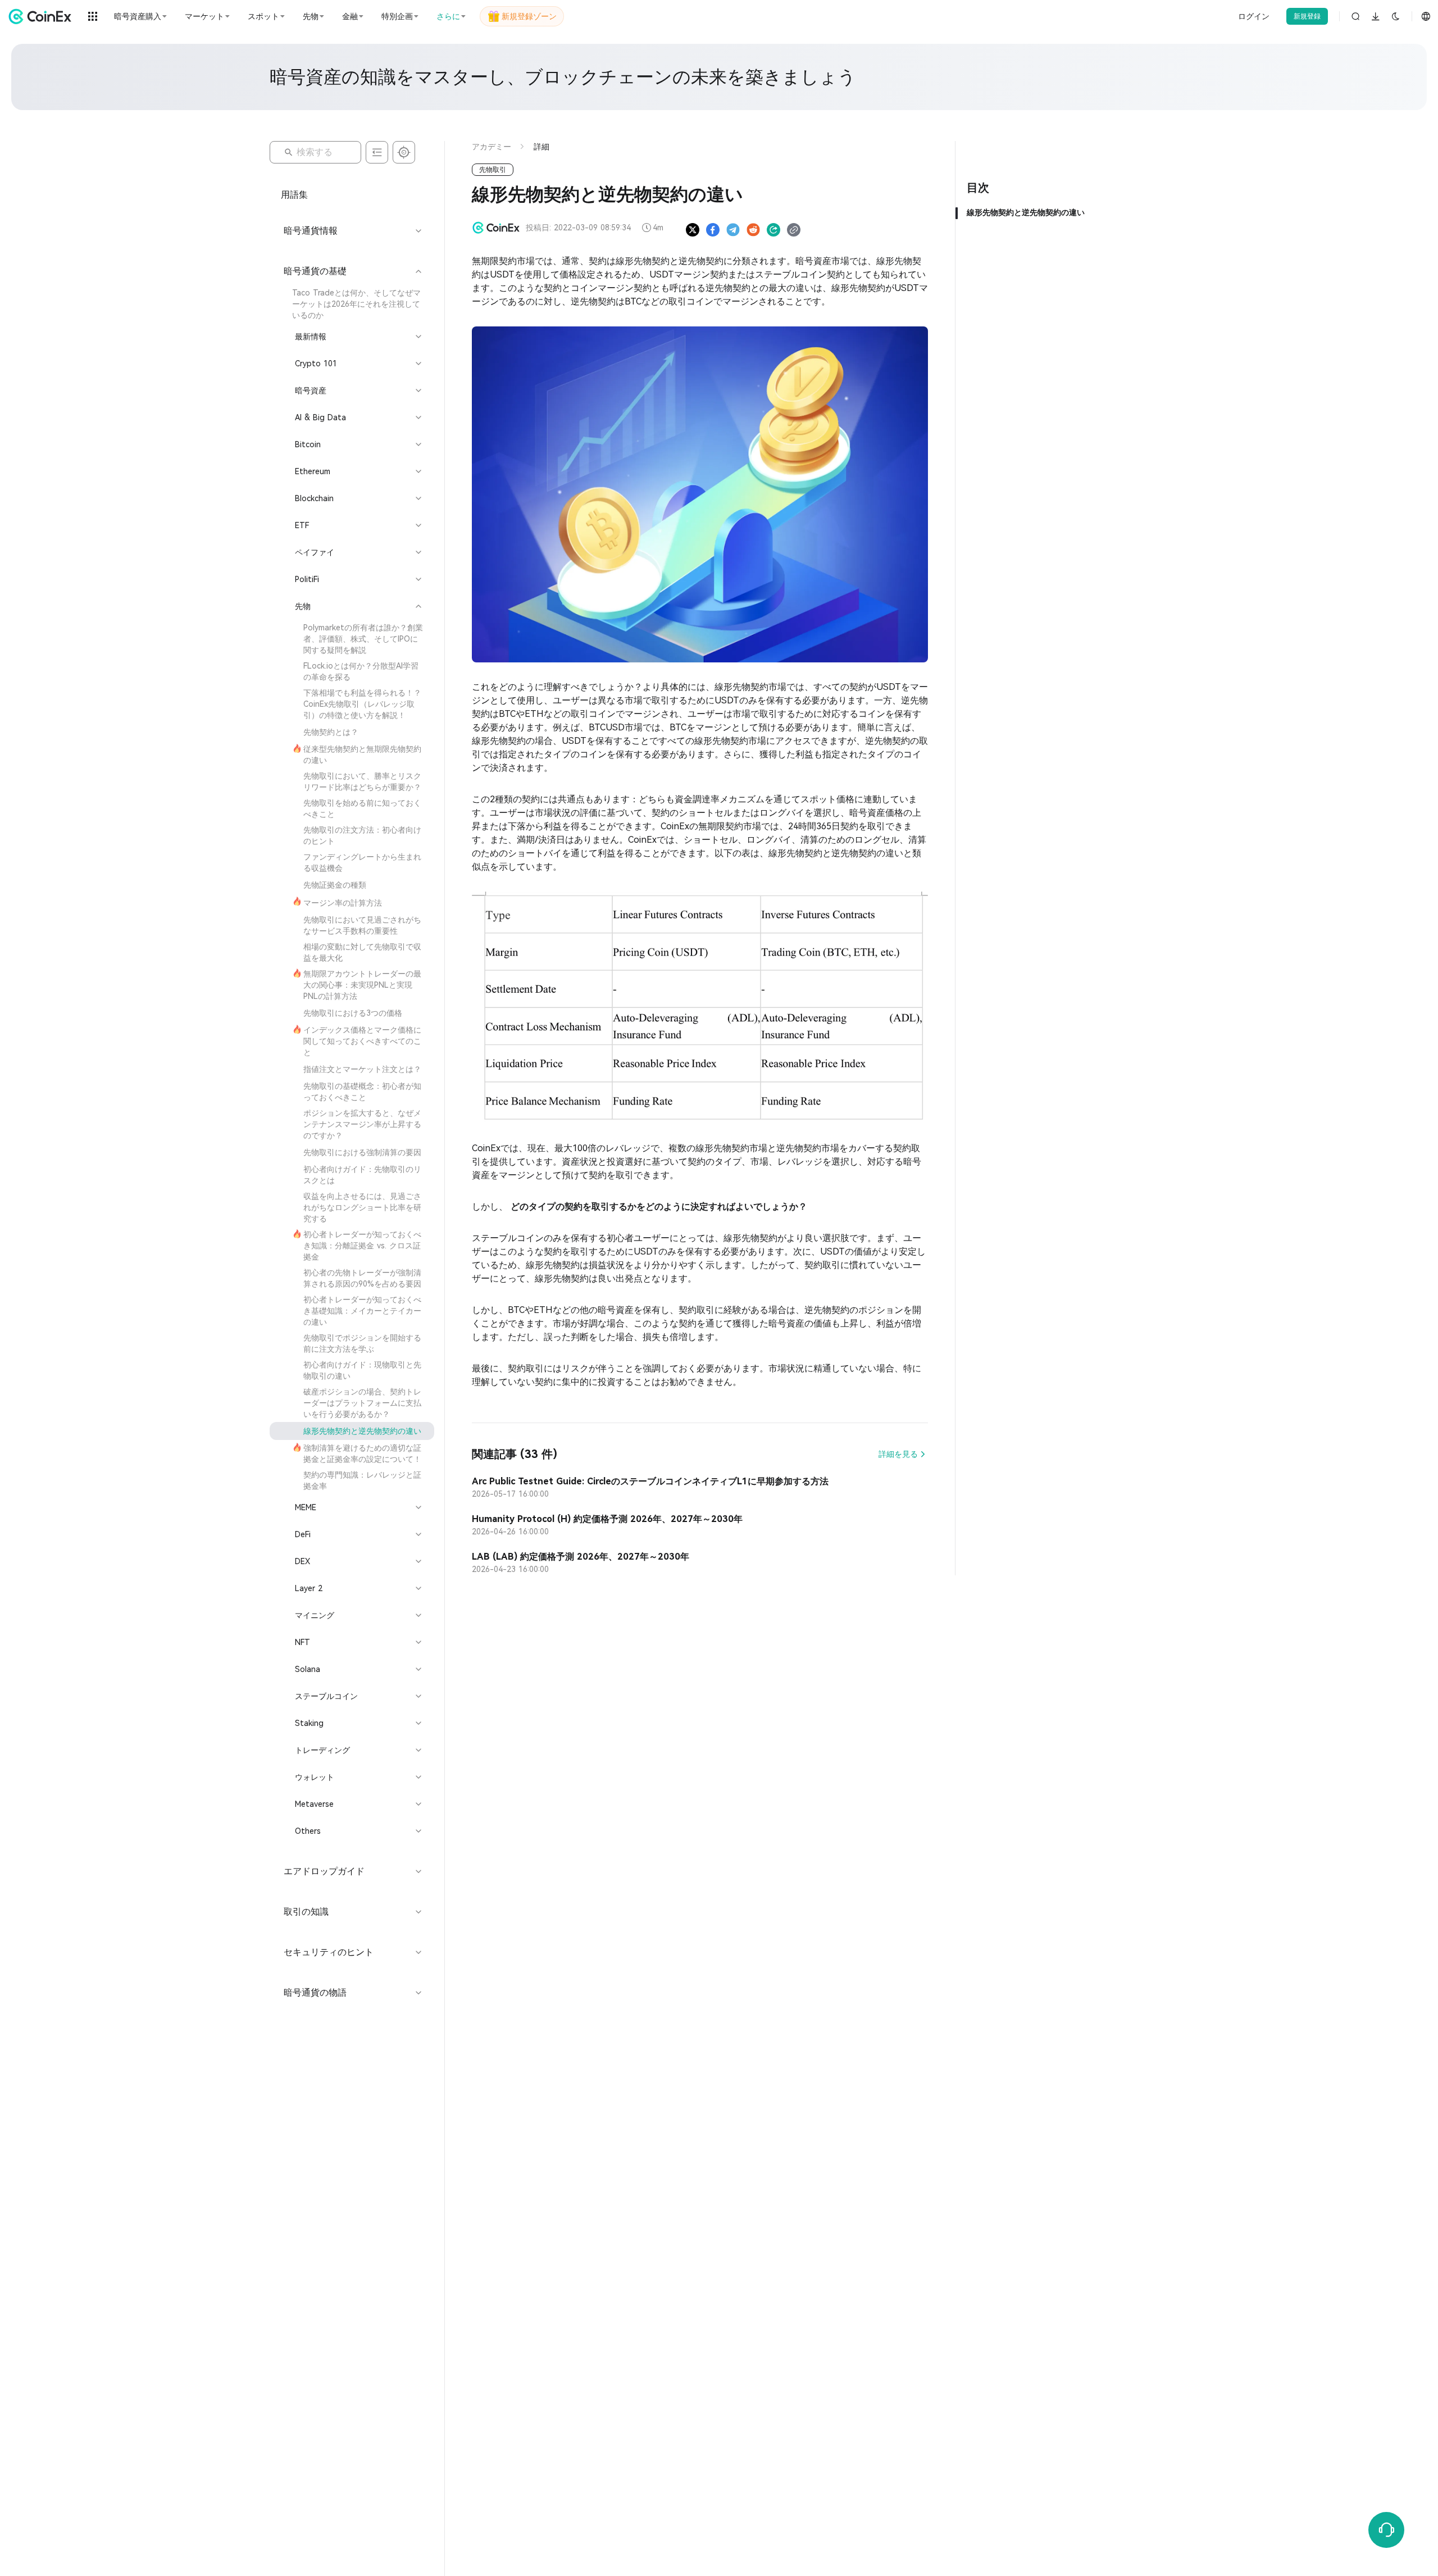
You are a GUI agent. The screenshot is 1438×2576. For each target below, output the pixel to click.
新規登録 (1307, 16)
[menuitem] (352, 304)
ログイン (1254, 16)
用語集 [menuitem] (294, 195)
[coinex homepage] (43, 16)
